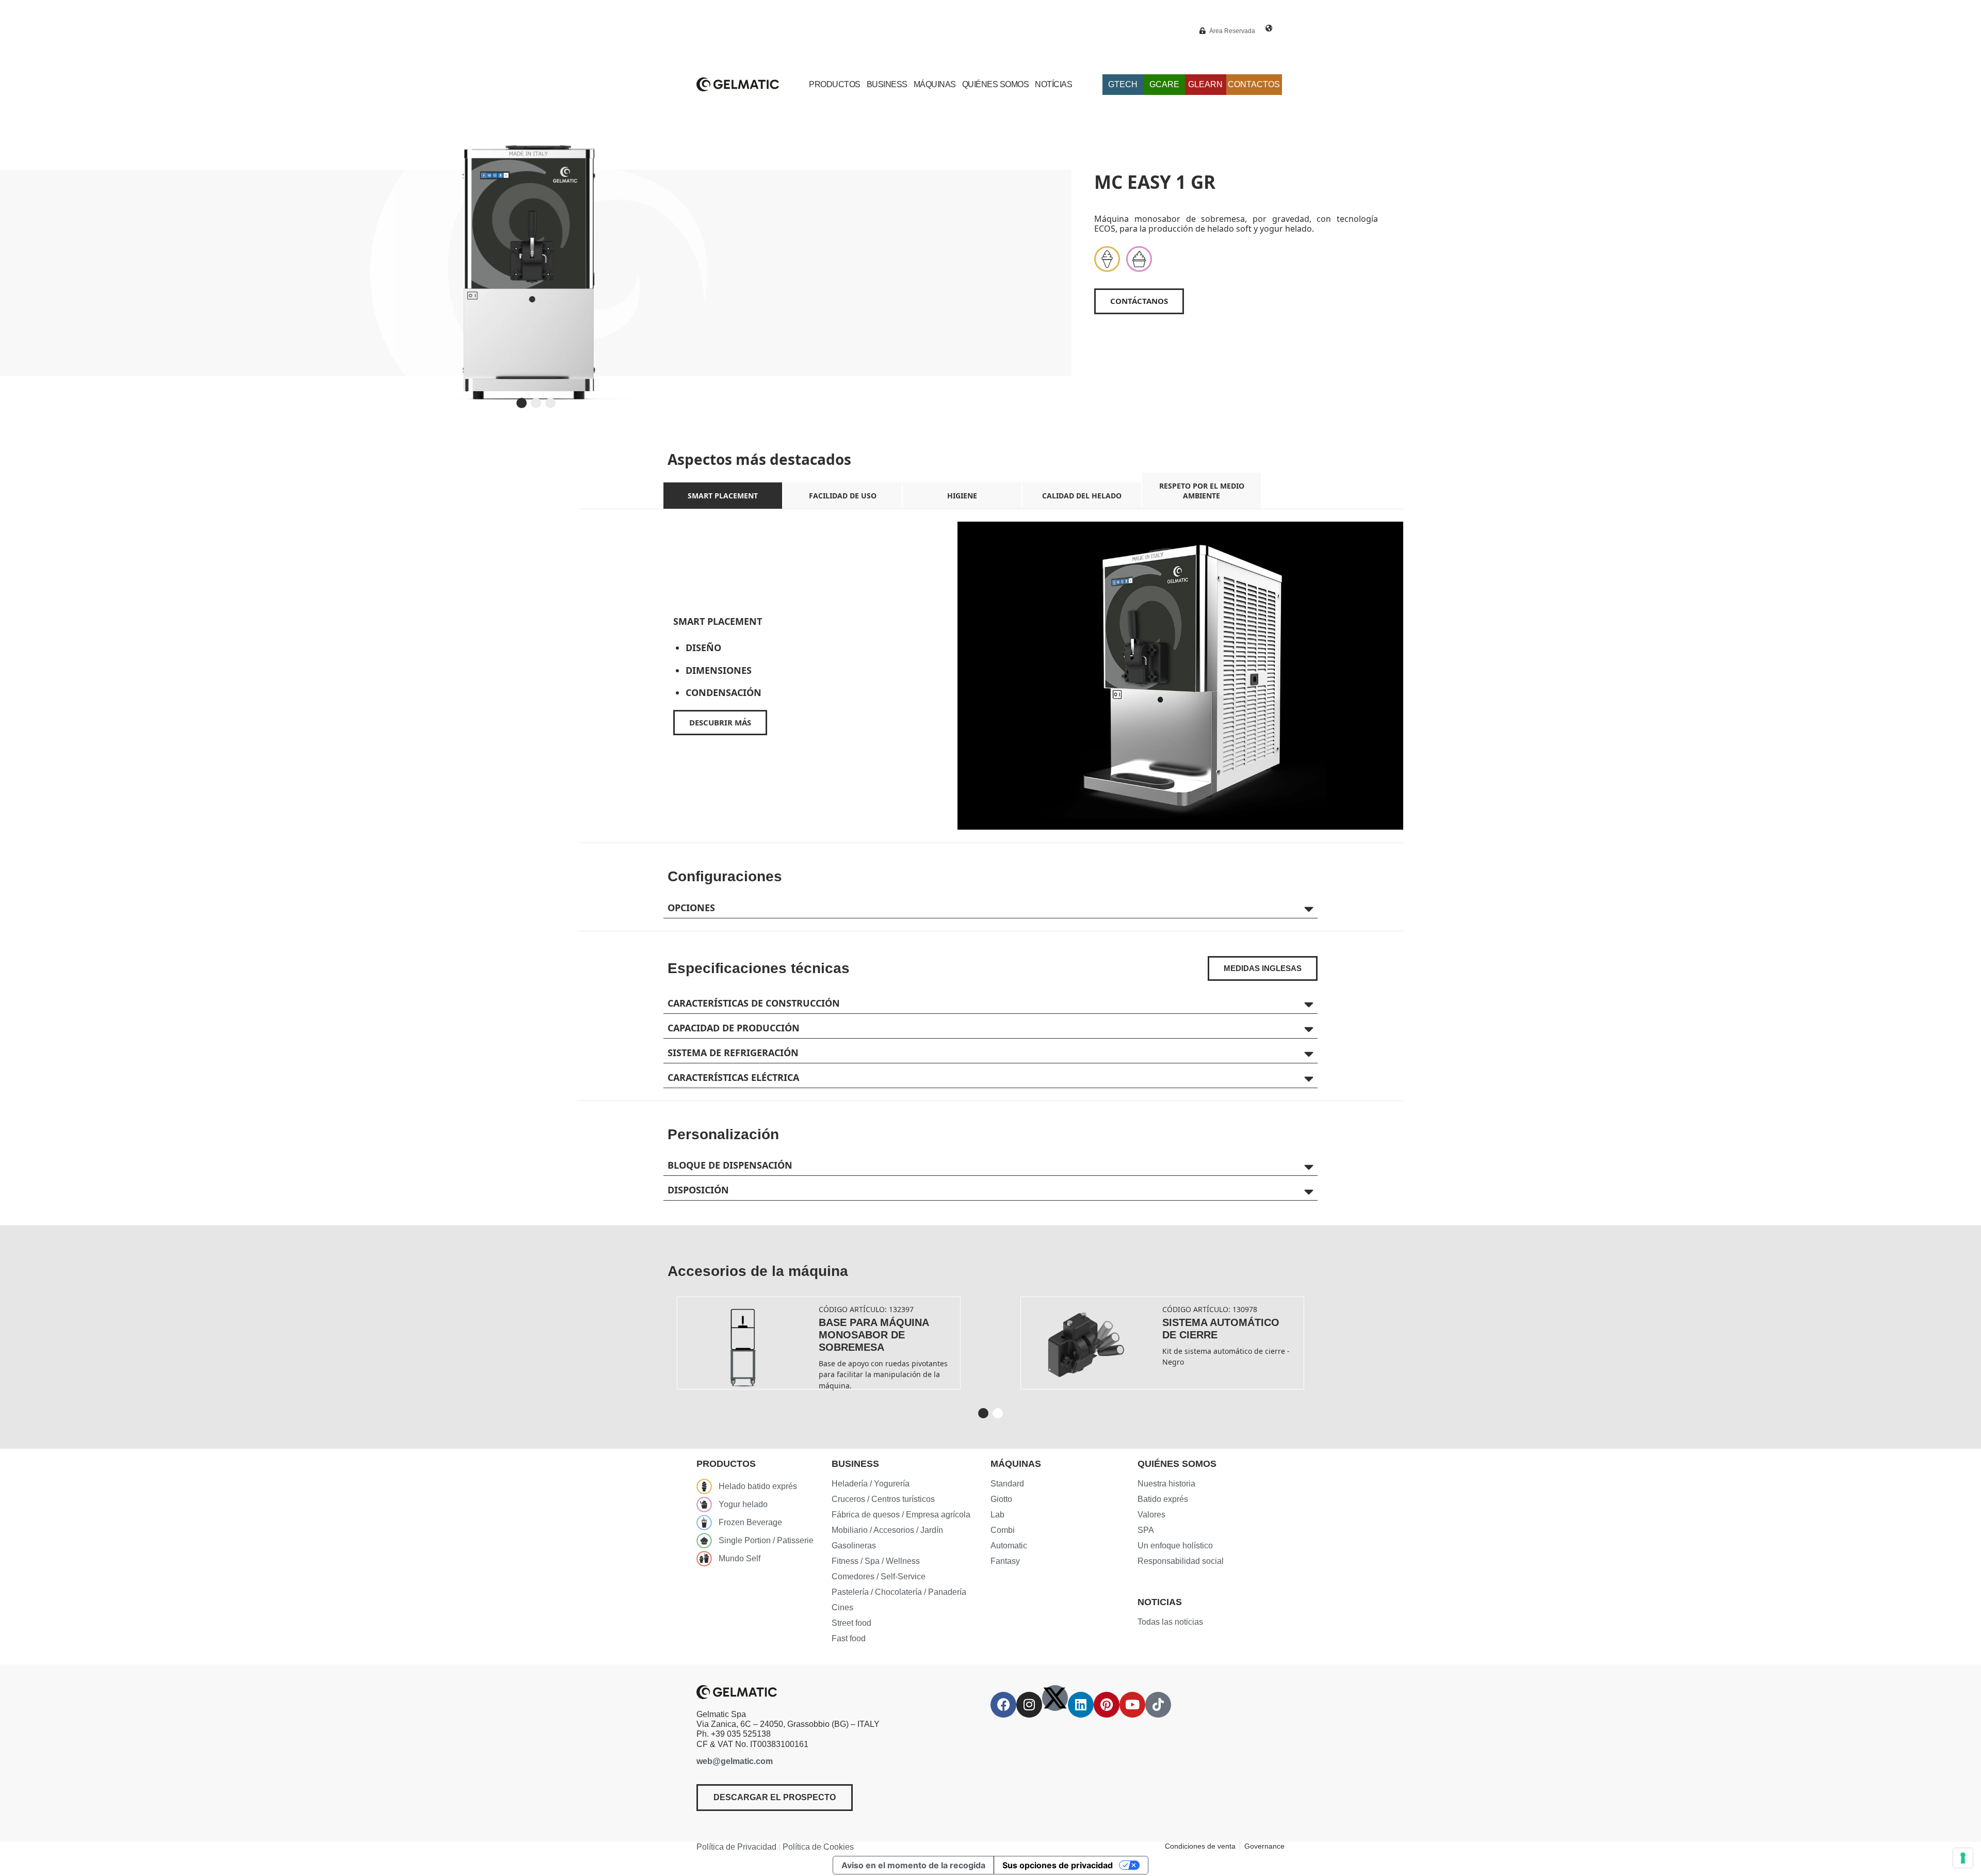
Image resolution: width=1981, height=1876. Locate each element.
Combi (1003, 1530)
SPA (1146, 1530)
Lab (997, 1515)
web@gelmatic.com (735, 1761)
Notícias (1053, 84)
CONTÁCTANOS (1139, 301)
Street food (851, 1623)
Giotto (1001, 1499)
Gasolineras (854, 1546)
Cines (842, 1607)
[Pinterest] (1107, 1705)
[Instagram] (1029, 1705)
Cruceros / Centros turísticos (883, 1499)
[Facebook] (1003, 1705)
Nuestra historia (1166, 1484)
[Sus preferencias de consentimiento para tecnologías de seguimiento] (1963, 1858)
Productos (835, 84)
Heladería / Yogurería (871, 1484)
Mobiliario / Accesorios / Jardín (887, 1530)
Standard (1007, 1484)
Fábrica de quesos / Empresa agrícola (901, 1515)
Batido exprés (1163, 1499)
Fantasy (1005, 1561)
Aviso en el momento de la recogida (913, 1865)
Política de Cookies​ (818, 1847)
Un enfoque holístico (1175, 1546)
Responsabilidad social (1181, 1561)
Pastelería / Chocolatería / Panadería (899, 1592)
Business (887, 84)
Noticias (1160, 1602)
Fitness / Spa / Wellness (876, 1561)
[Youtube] (1132, 1705)
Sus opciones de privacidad (1058, 1865)
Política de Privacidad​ (736, 1847)
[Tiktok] (1158, 1705)
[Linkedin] (1081, 1705)
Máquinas (935, 84)
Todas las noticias (1170, 1622)
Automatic (1009, 1546)
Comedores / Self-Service (879, 1576)
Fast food (849, 1638)
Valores (1151, 1515)
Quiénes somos (996, 84)
